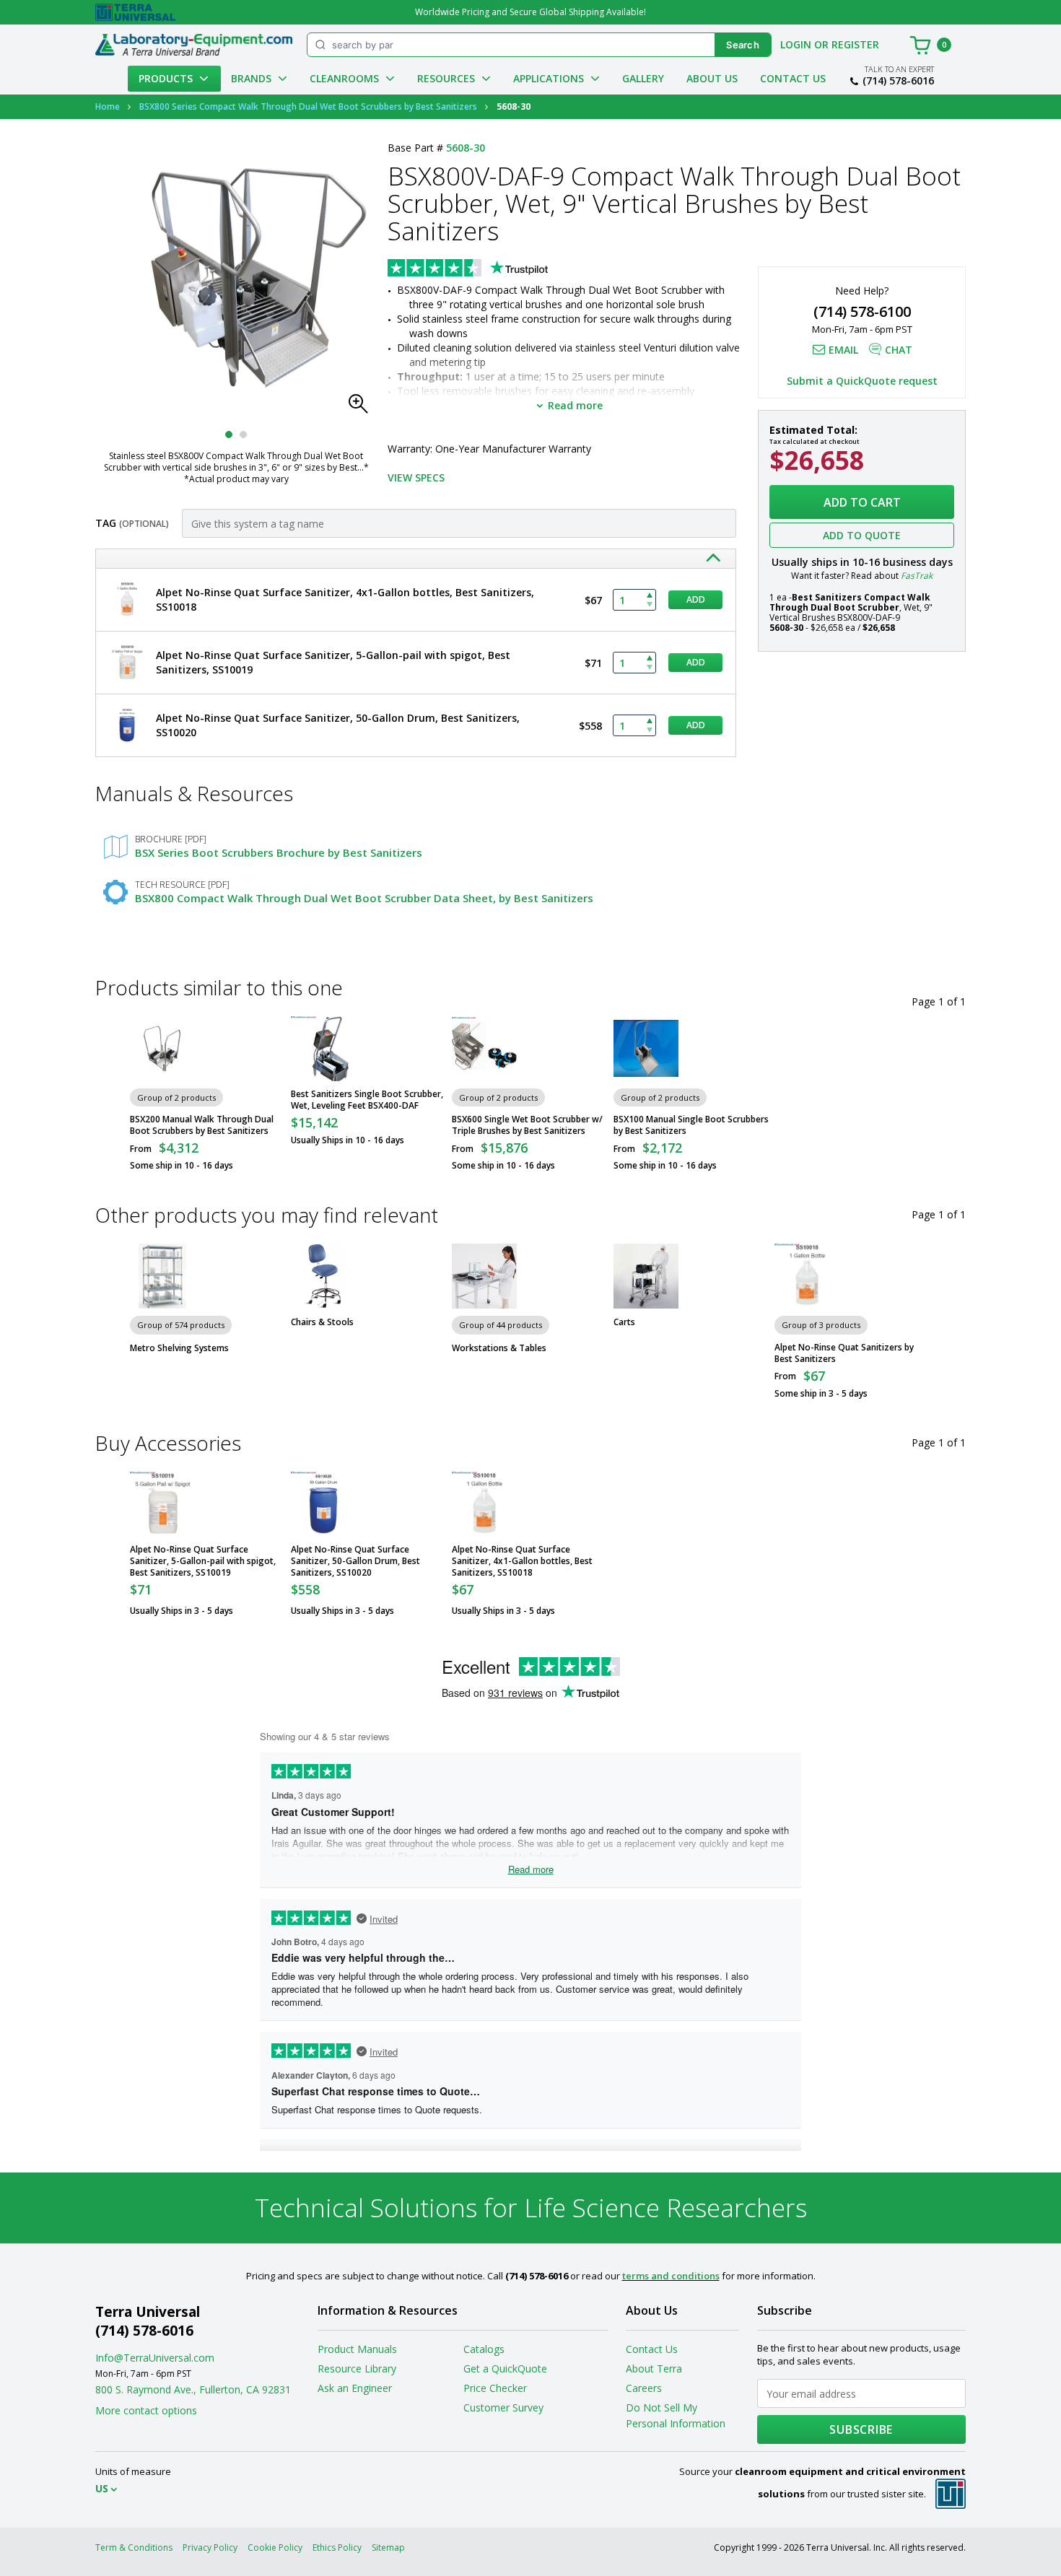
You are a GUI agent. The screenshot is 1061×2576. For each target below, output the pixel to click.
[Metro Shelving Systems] (162, 1276)
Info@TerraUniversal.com (155, 2358)
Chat (899, 350)
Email (843, 350)
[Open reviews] (496, 269)
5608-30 (466, 148)
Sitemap (388, 2547)
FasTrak (917, 576)
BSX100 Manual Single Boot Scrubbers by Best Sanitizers (691, 1125)
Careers (644, 2388)
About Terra (654, 2368)
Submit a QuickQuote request (862, 381)
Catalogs (484, 2349)
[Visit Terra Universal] (135, 12)
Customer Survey (503, 2407)
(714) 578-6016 (898, 81)
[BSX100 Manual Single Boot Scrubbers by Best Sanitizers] (646, 1049)
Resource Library (357, 2368)
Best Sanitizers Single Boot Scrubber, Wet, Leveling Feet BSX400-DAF (367, 1100)
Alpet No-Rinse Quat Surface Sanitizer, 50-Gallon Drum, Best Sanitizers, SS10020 (355, 1561)
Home (108, 106)
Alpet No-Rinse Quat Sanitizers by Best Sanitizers (844, 1353)
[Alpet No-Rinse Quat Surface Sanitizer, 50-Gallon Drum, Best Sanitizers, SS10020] (323, 1504)
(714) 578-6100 (862, 311)
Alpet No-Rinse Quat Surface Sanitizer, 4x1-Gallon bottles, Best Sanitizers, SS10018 (522, 1561)
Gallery (643, 78)
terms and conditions (671, 2276)
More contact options (146, 2410)
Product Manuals (357, 2349)
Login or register (830, 44)
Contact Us (793, 78)
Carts (624, 1322)
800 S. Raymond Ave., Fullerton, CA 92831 (193, 2389)
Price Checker (495, 2388)
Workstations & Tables (499, 1348)
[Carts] (646, 1276)
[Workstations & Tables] (484, 1276)
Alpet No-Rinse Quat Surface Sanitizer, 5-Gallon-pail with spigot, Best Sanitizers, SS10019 (203, 1561)
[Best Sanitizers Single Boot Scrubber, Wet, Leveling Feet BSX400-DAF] (323, 1049)
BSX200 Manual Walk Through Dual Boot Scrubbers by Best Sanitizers (202, 1125)
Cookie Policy (275, 2547)
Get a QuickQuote (505, 2368)
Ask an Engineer (355, 2388)
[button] (362, 408)
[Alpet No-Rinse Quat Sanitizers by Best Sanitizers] (807, 1276)
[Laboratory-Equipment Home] (194, 45)
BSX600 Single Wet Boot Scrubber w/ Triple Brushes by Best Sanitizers (527, 1125)
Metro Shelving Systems (179, 1348)
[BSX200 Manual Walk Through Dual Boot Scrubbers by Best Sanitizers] (162, 1049)
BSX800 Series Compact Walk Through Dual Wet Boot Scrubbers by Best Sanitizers (308, 106)
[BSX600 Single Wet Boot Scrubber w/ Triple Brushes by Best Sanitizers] (484, 1049)
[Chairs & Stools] (323, 1276)
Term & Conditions (134, 2547)
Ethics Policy (337, 2547)
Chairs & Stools (322, 1322)
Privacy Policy (210, 2547)
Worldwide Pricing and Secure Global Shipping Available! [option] (530, 12)
